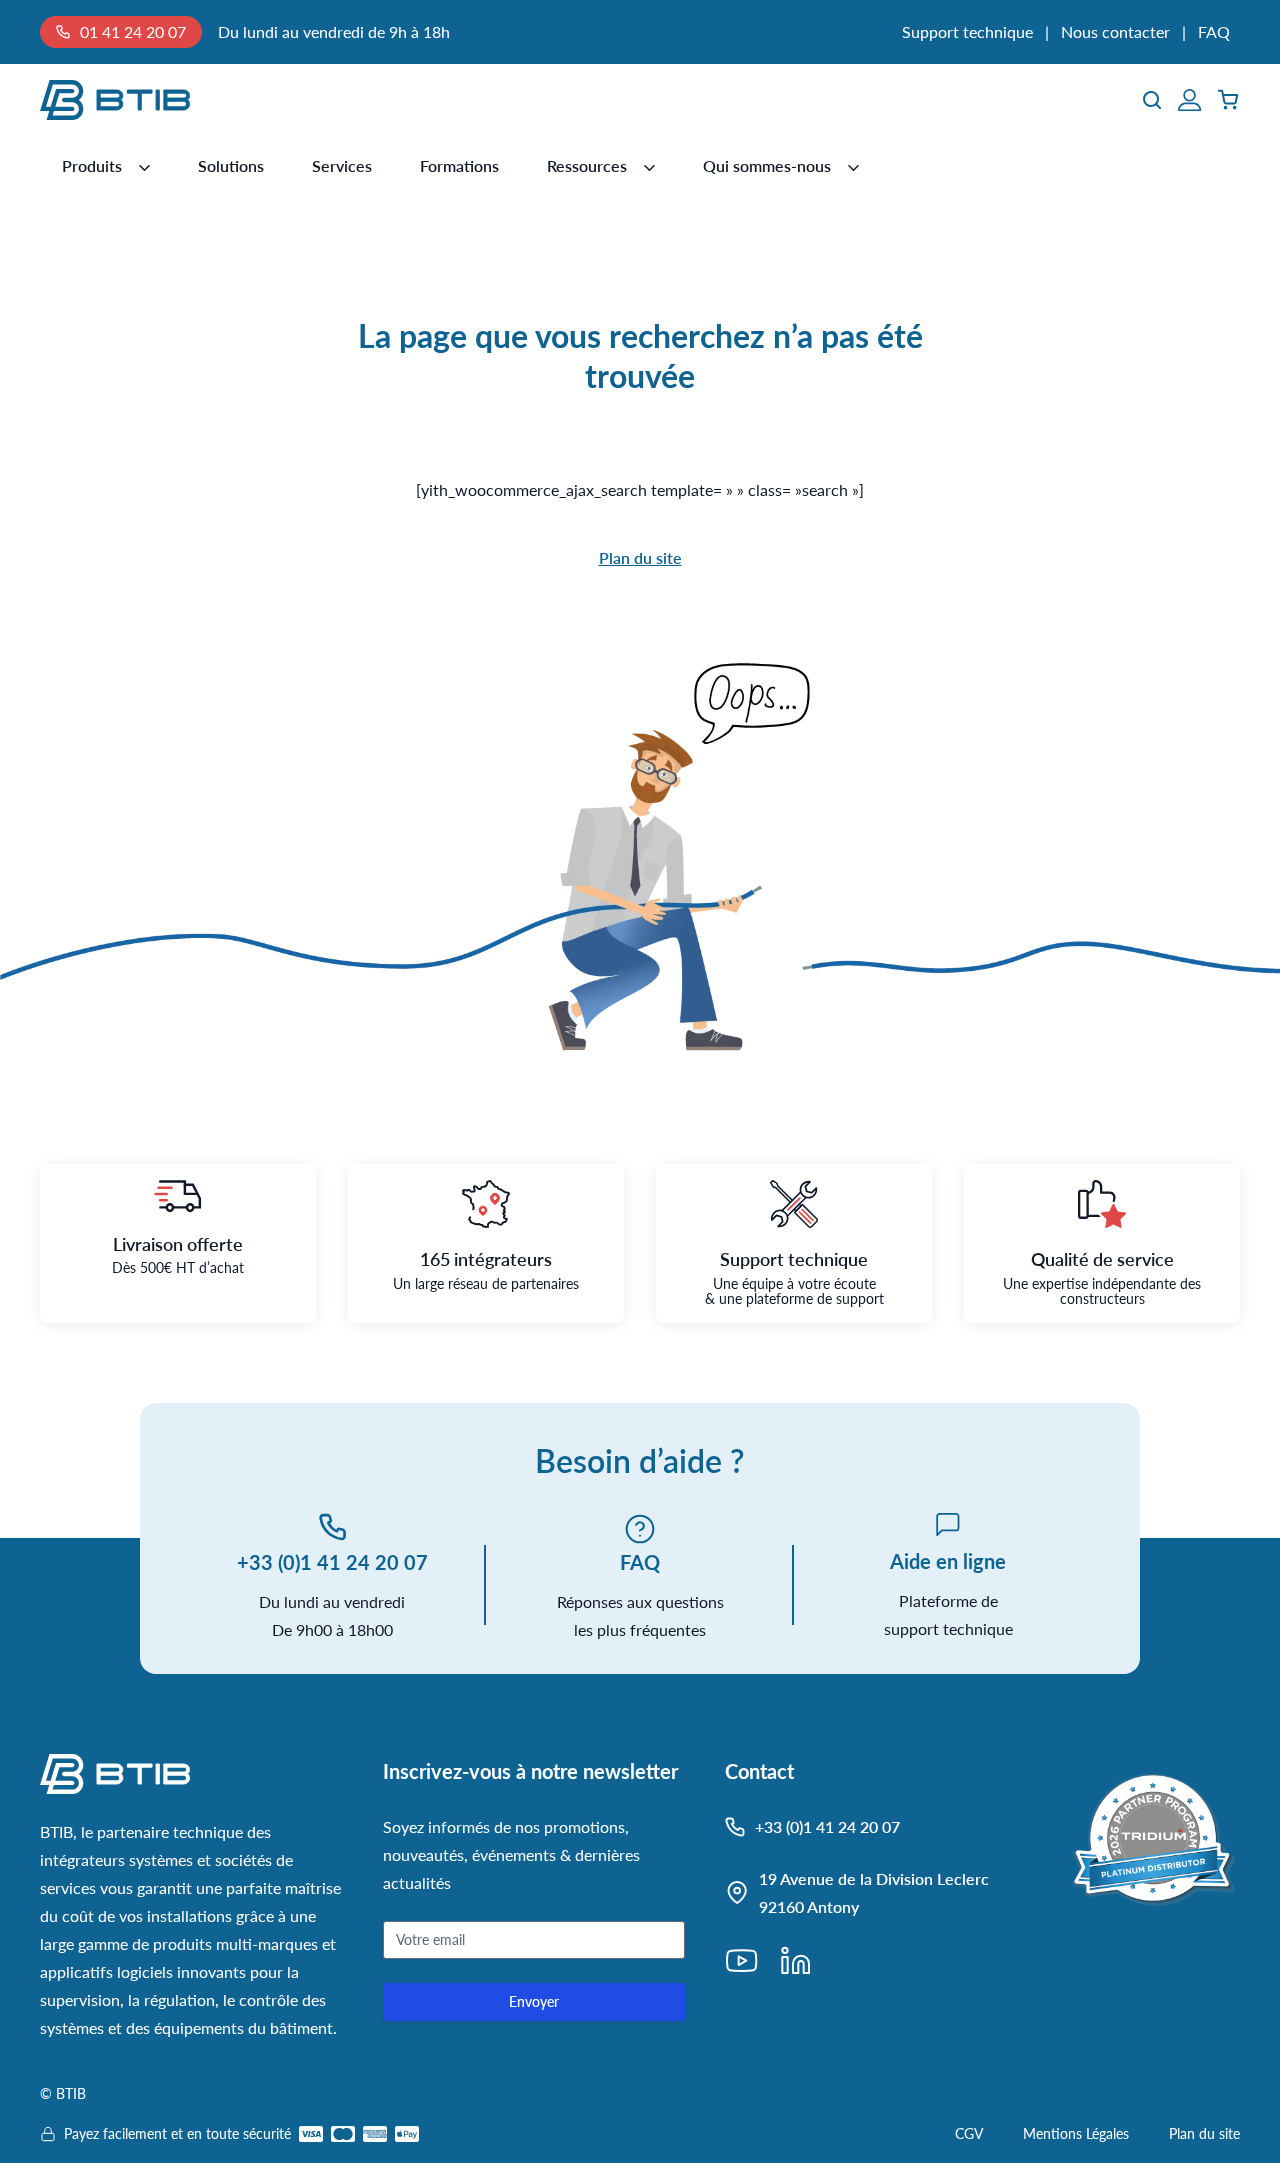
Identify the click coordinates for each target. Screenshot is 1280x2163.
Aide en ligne (948, 1561)
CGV (969, 2133)
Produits (92, 165)
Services (342, 165)
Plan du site (640, 557)
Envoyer (534, 2001)
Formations (459, 165)
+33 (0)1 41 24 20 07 (332, 1562)
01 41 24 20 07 (133, 31)
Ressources (587, 165)
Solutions (231, 165)
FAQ (1214, 31)
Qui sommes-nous (767, 165)
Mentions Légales (1076, 2133)
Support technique (967, 31)
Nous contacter (1115, 31)
